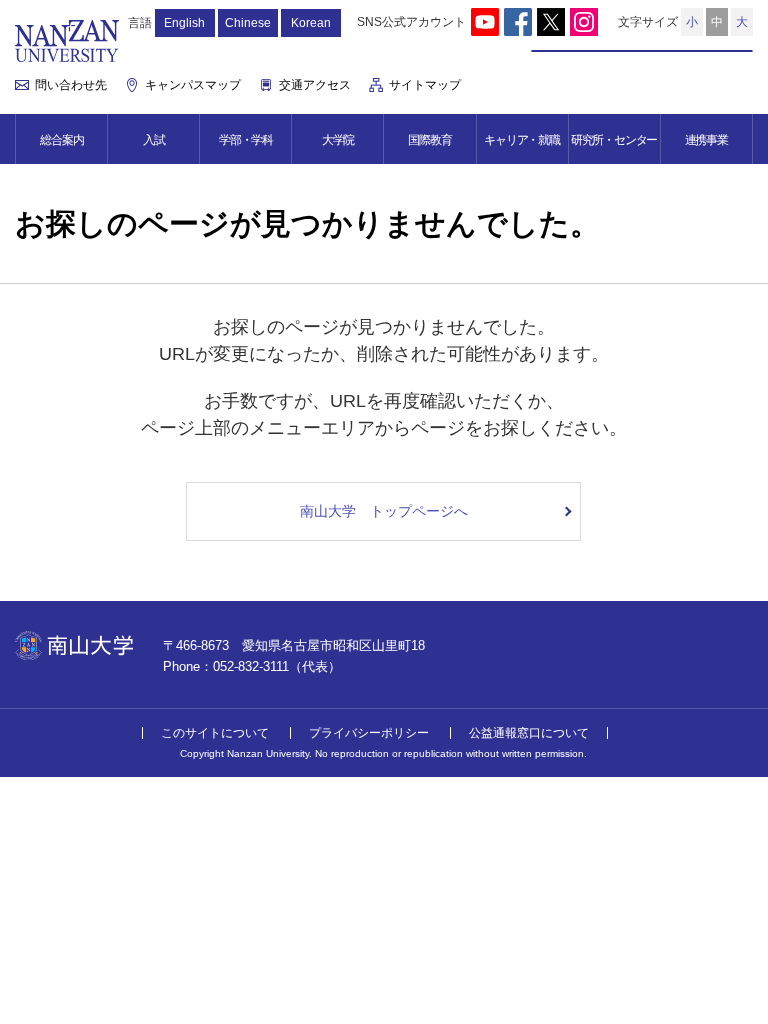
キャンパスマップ (193, 85)
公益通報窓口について (529, 733)
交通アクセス (315, 85)
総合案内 (61, 140)
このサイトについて (215, 733)
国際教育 (429, 140)
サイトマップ (425, 85)
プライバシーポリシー (369, 733)
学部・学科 (246, 140)
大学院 (338, 140)
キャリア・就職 (522, 140)
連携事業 (706, 140)
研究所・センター (614, 140)
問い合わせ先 (71, 85)
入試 (154, 140)
